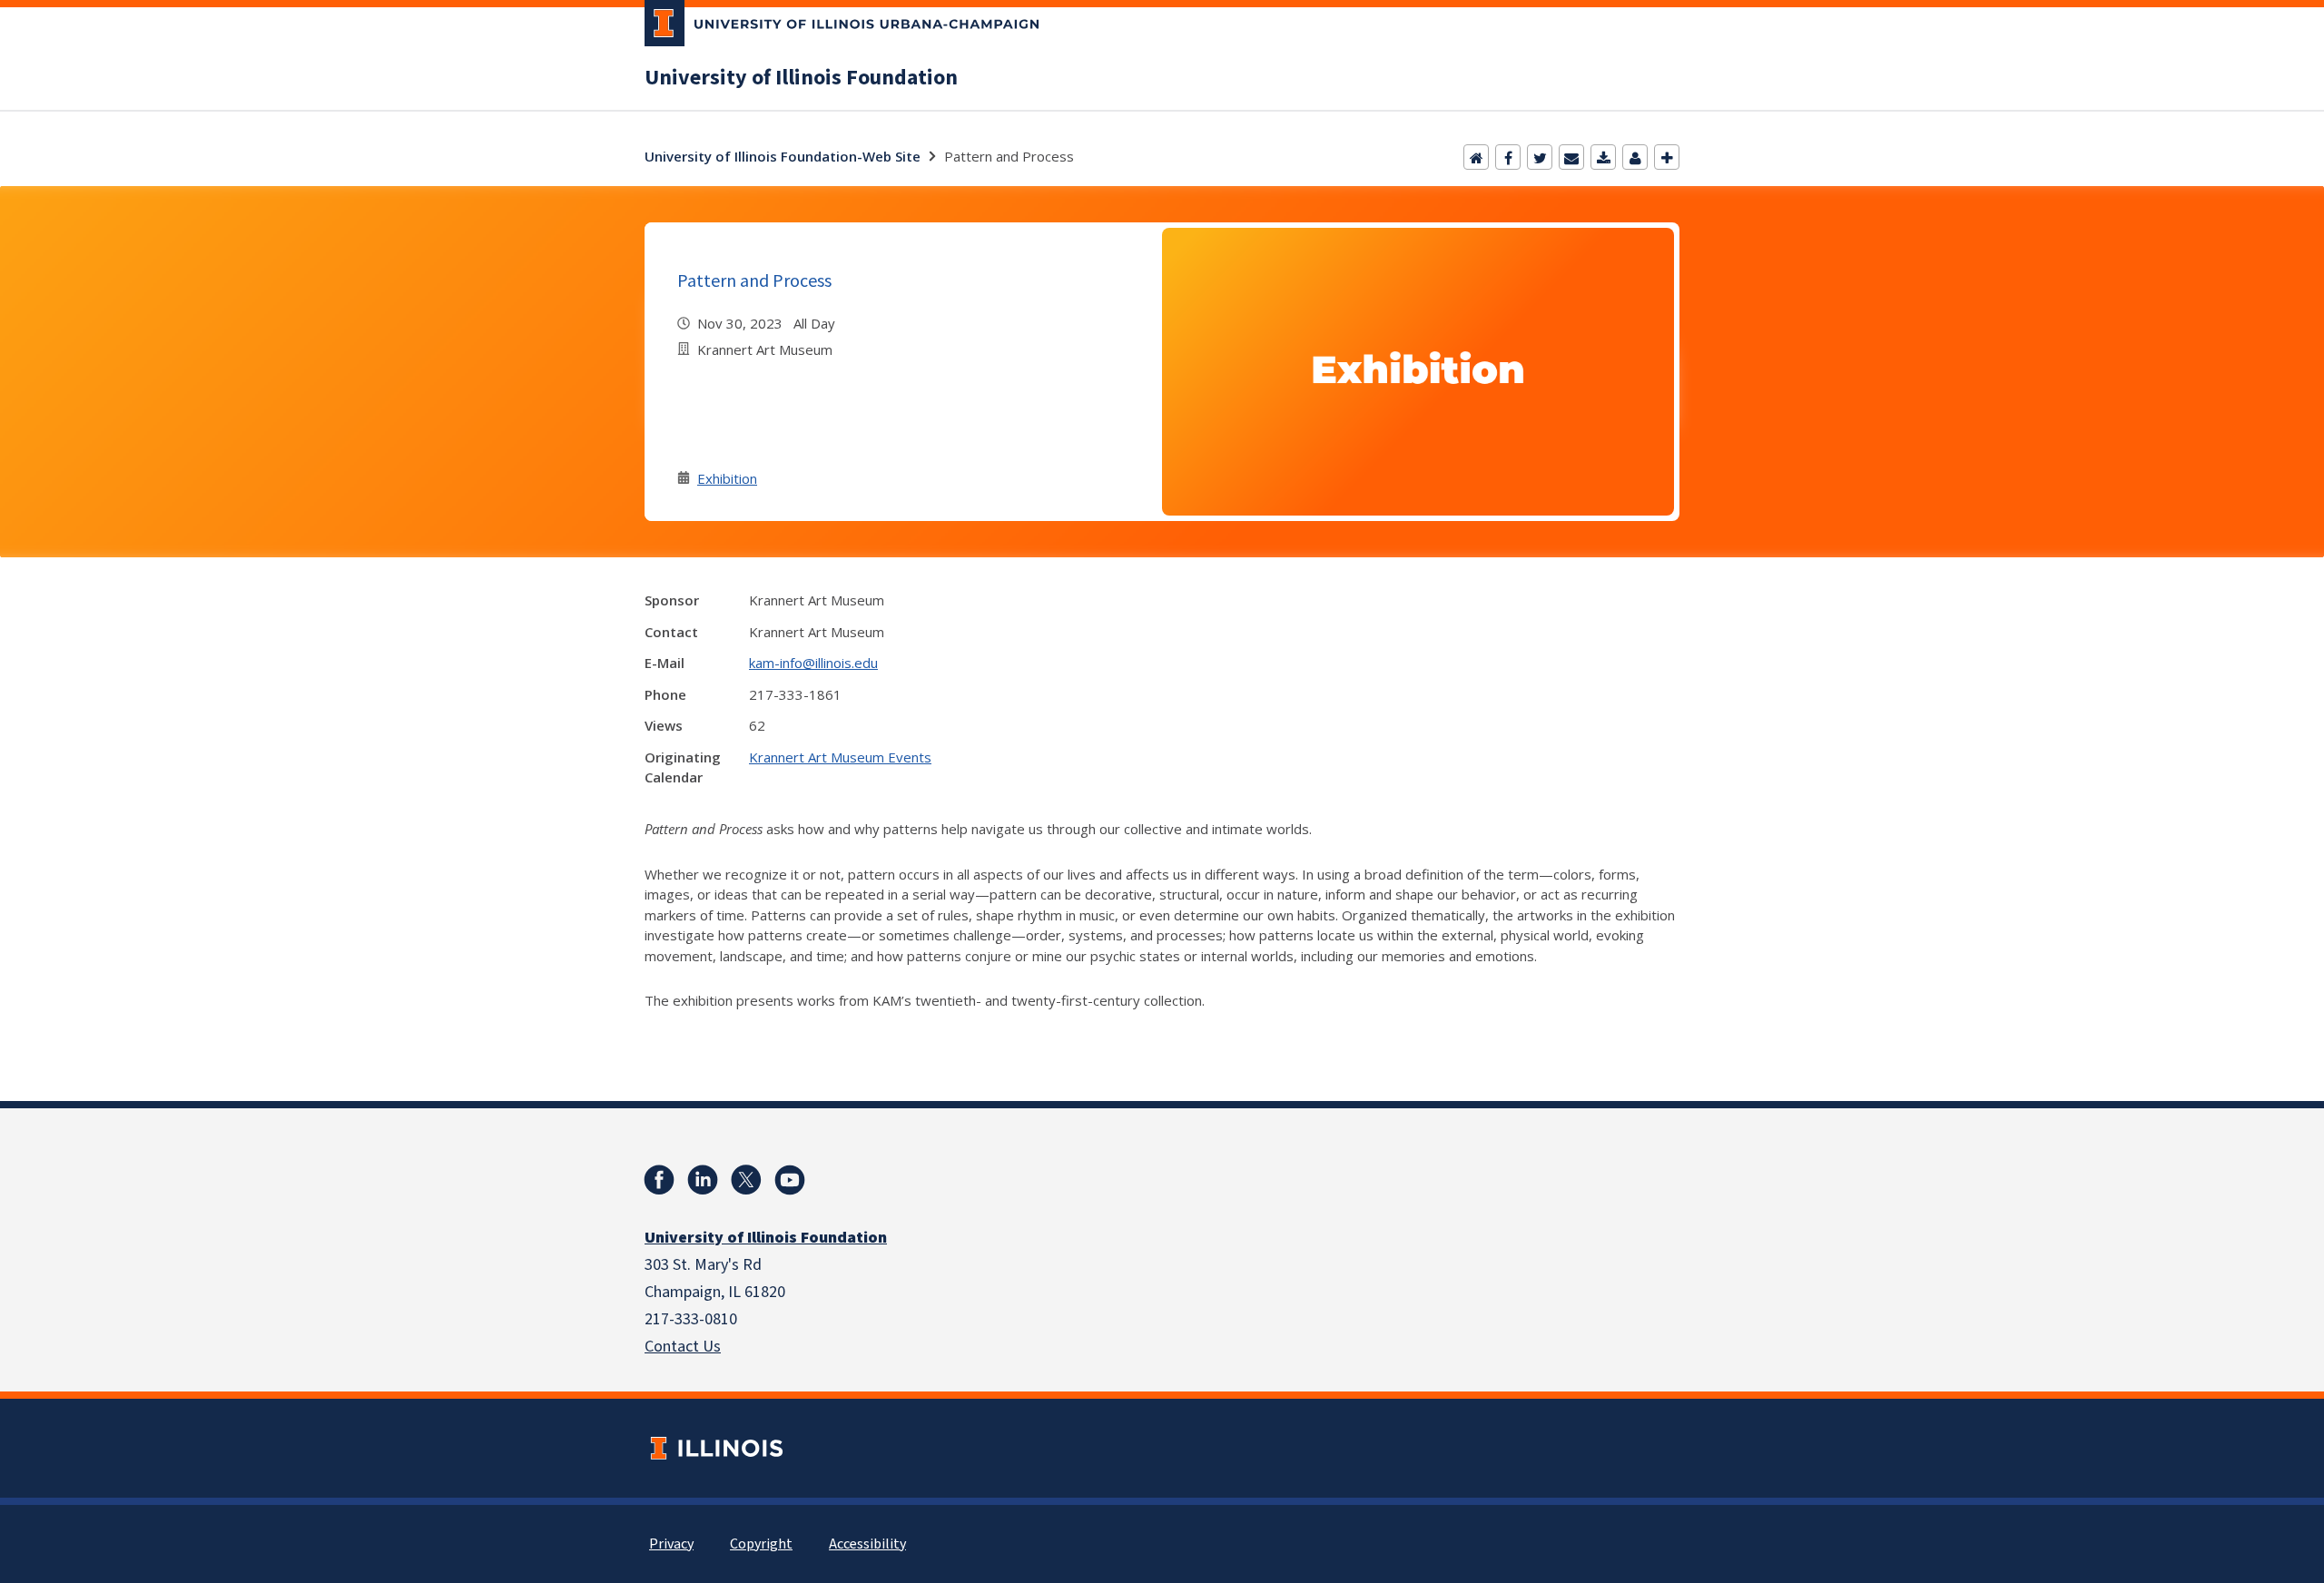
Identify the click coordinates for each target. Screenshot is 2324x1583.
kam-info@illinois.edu (813, 663)
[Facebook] (1508, 157)
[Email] (1571, 157)
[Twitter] (1540, 157)
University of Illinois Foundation (801, 78)
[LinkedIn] (703, 1180)
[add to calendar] (1603, 157)
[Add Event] (1667, 157)
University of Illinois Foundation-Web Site (783, 156)
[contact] (1635, 157)
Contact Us (683, 1347)
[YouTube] (790, 1180)
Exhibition (727, 478)
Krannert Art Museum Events (840, 757)
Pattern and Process (754, 280)
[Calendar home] (1476, 157)
